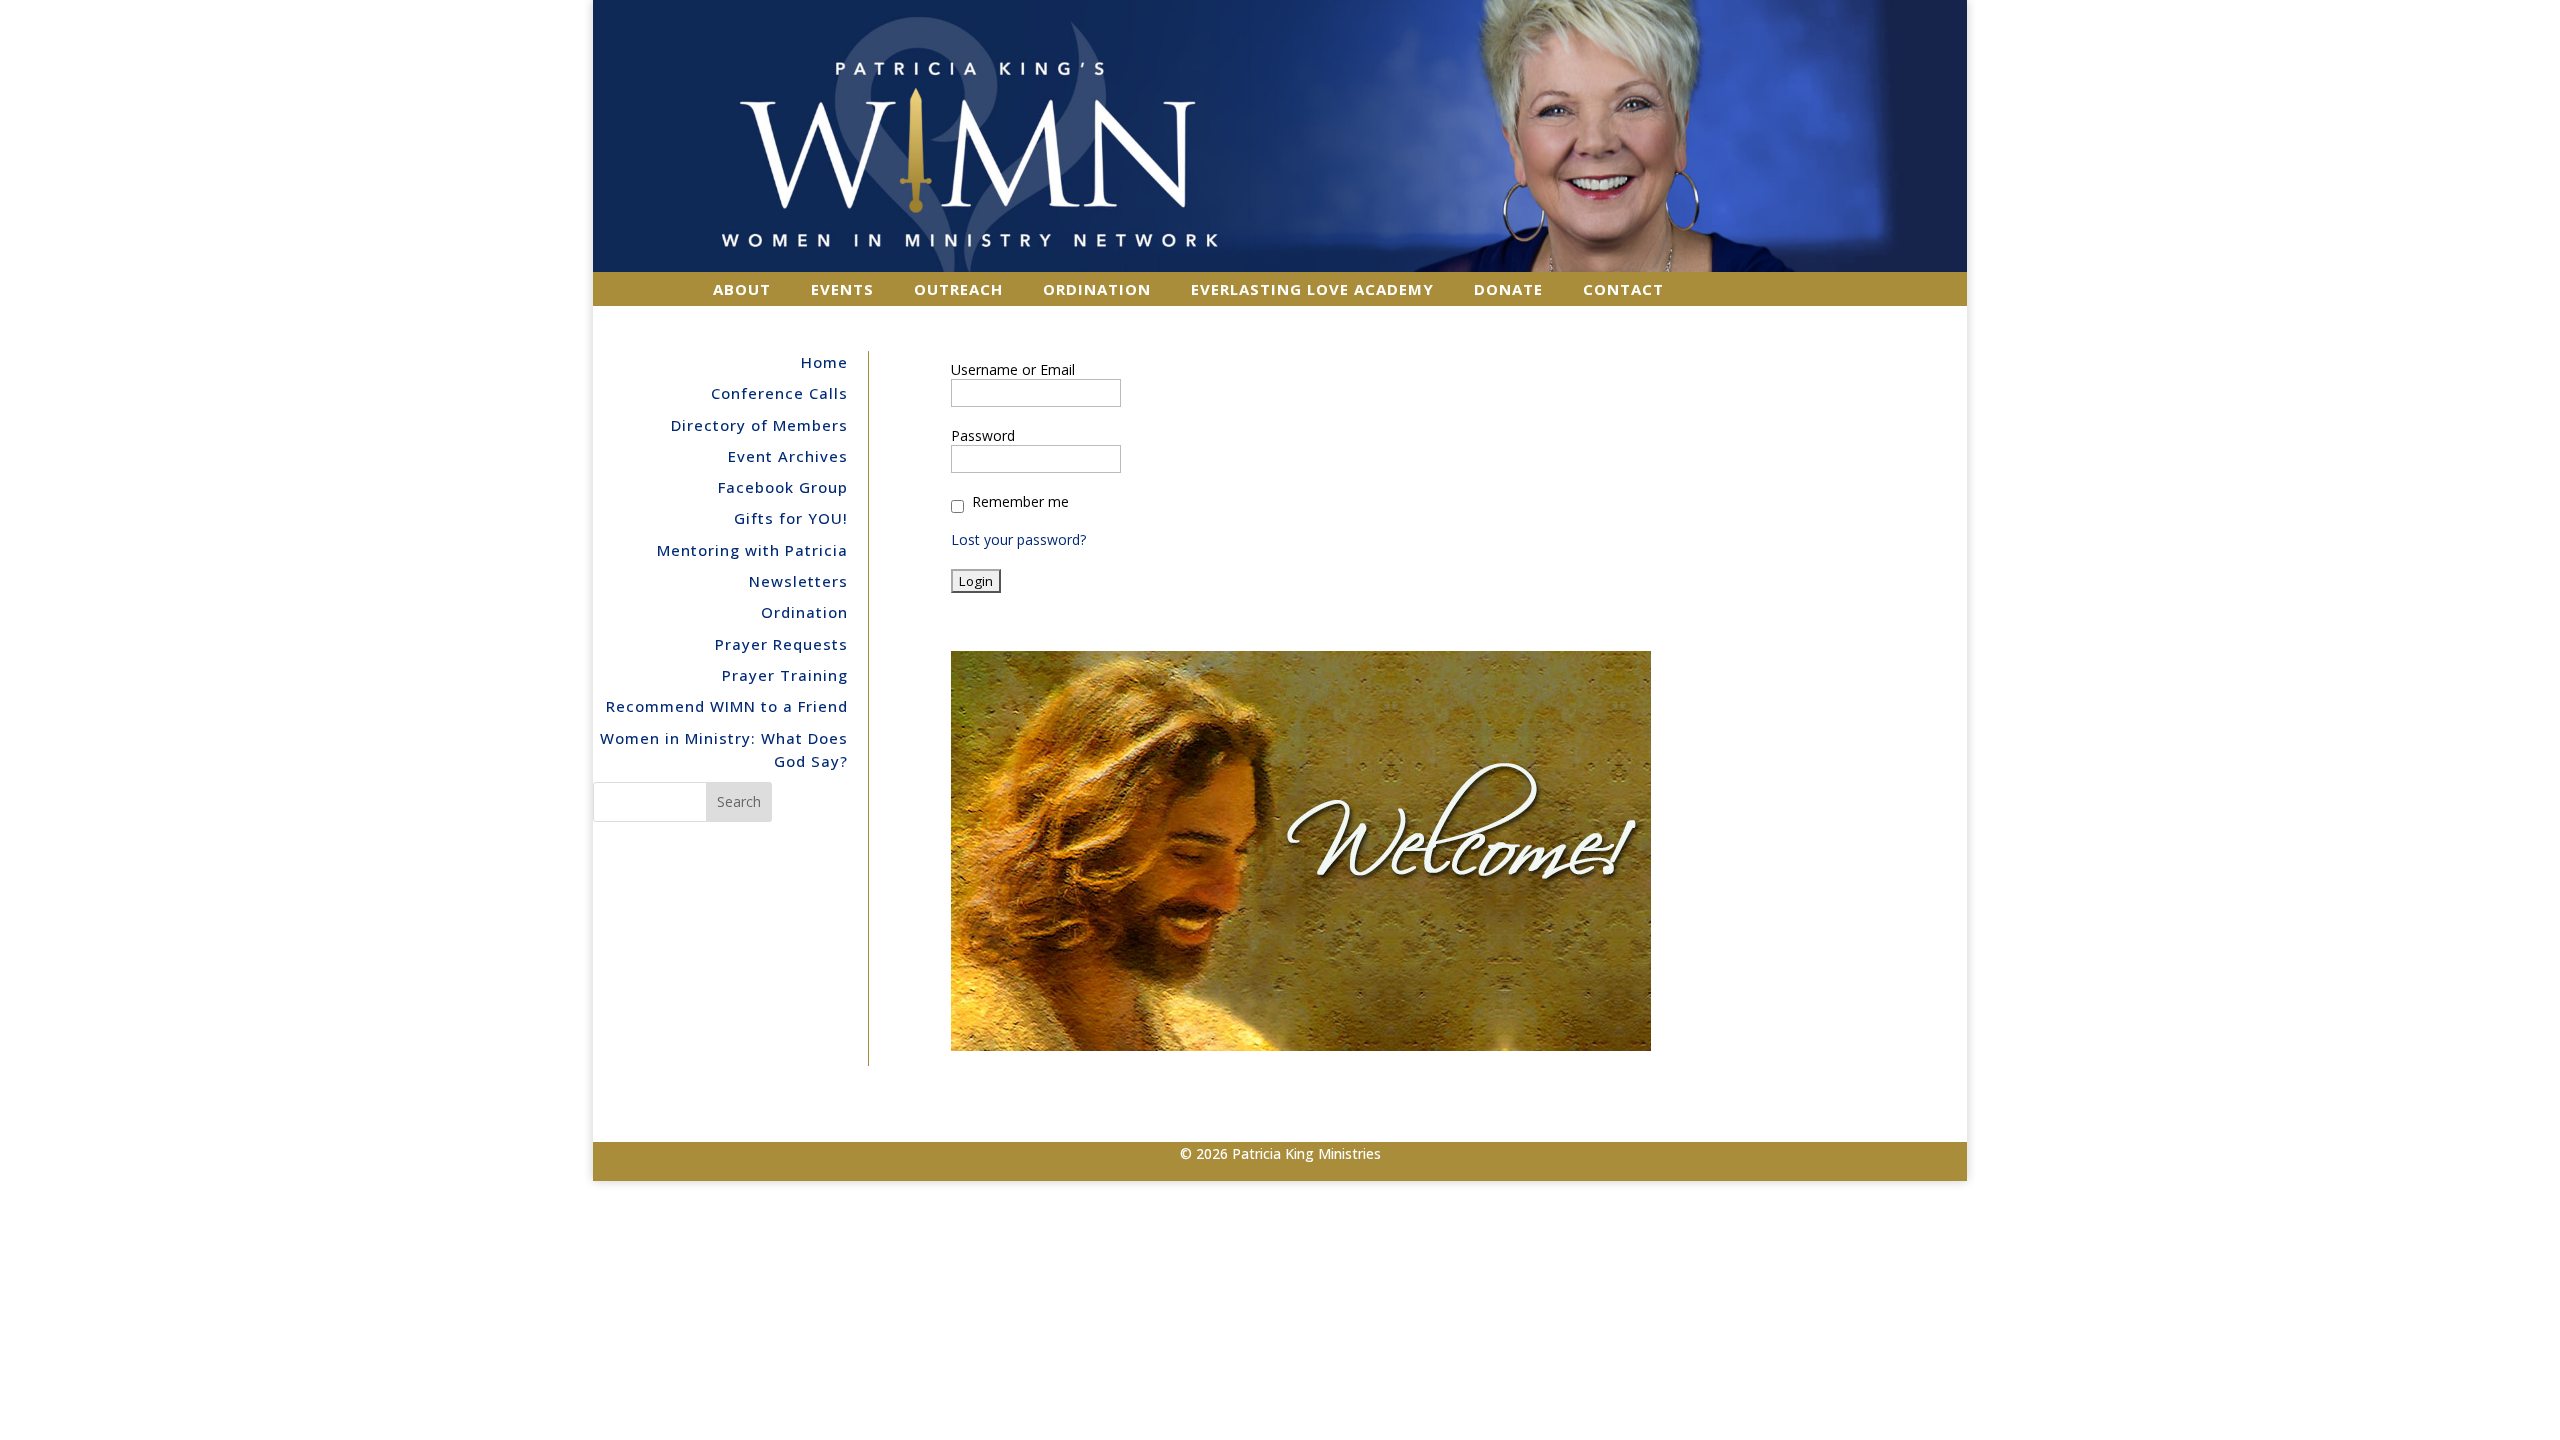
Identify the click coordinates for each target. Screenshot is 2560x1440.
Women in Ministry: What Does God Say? (724, 750)
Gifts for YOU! (791, 518)
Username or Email (1013, 370)
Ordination (1097, 289)
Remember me (1020, 502)
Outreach (958, 289)
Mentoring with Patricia (752, 550)
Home (824, 362)
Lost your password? (1018, 539)
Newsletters (798, 581)
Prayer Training (785, 675)
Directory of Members (759, 425)
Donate (1508, 289)
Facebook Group (783, 487)
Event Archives (788, 456)
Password (983, 436)
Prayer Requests (781, 644)
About (742, 289)
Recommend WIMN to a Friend (727, 706)
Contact (1623, 289)
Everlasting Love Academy (1312, 289)
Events (842, 289)
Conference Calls (779, 393)
